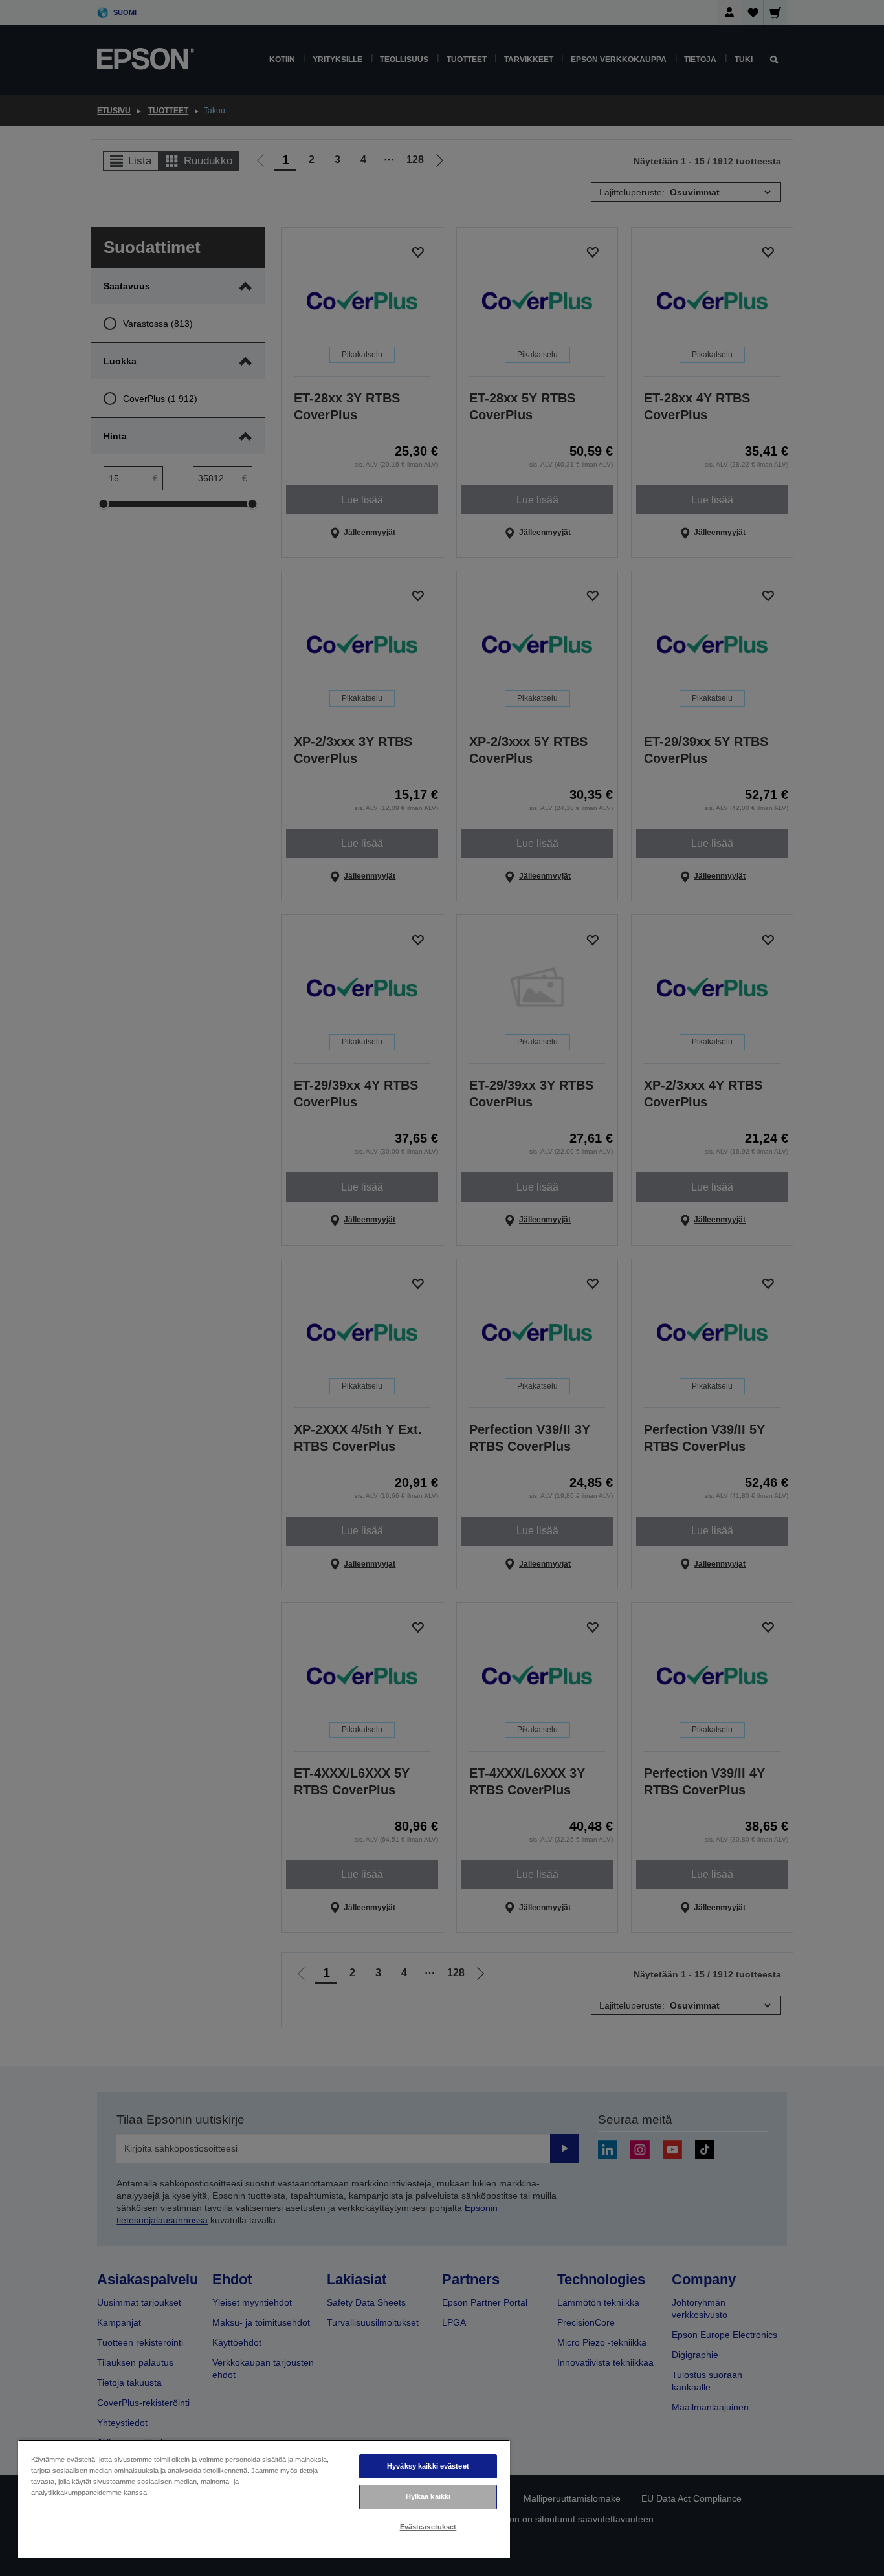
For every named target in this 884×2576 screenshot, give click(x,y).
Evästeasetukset (428, 2527)
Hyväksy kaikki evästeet (428, 2466)
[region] (264, 2499)
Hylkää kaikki (428, 2496)
